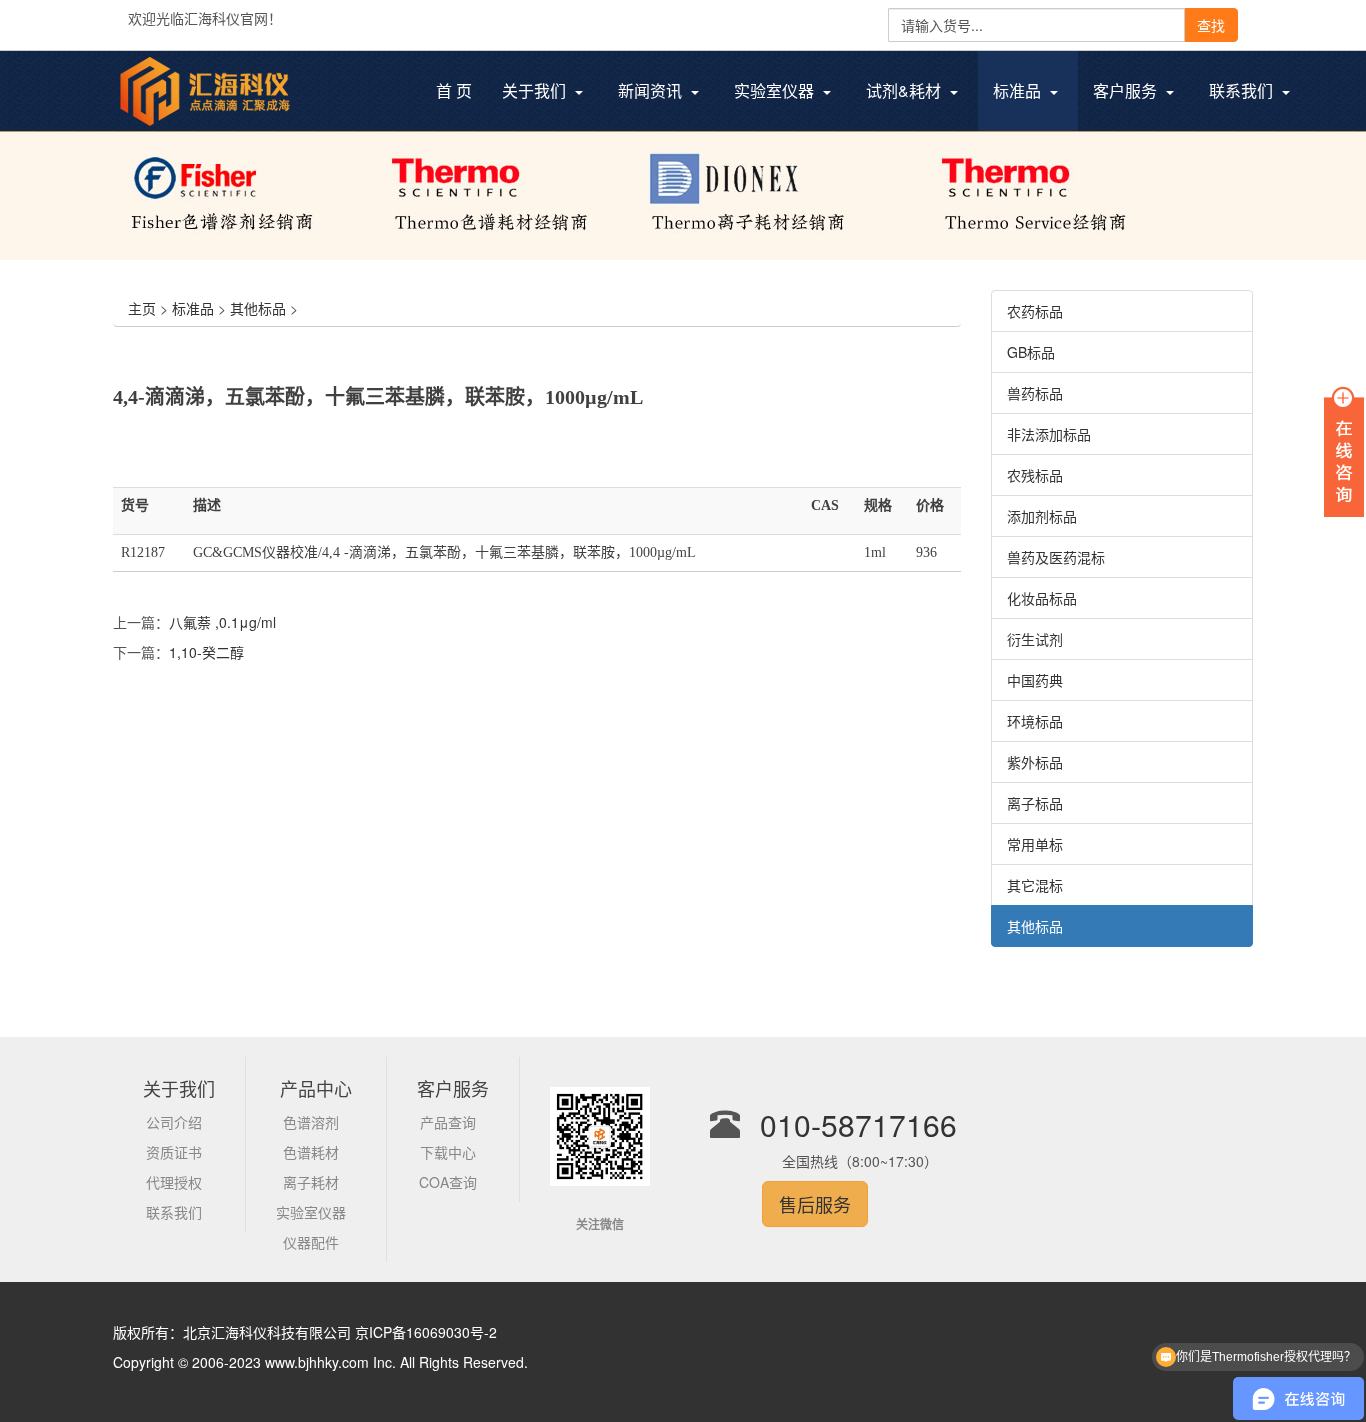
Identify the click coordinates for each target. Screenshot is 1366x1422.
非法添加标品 (1049, 434)
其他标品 (258, 308)
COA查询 (448, 1182)
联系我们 (174, 1212)
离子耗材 (311, 1182)
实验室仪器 (311, 1212)
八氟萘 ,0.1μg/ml (222, 622)
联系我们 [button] (1243, 90)
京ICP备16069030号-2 (426, 1332)
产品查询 (448, 1122)
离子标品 (1035, 803)
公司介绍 (174, 1122)
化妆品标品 (1042, 598)
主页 (142, 308)
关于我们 (179, 1088)
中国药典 (1035, 680)
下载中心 (448, 1152)
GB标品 (1031, 352)
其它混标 (1035, 885)
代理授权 (174, 1182)
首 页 (461, 93)
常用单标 (1035, 844)
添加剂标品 (1042, 516)
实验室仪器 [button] (776, 90)
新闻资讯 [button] (652, 90)
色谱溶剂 (311, 1122)
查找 (1211, 25)
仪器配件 (311, 1242)
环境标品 (1035, 721)
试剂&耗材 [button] (905, 90)
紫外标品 (1035, 762)
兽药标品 (1035, 393)
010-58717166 (858, 1124)
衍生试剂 (1035, 639)
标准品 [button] (1019, 90)
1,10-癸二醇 (206, 652)
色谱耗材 (311, 1152)
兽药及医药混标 (1056, 557)
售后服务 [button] (815, 1204)
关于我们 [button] (536, 90)
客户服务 (453, 1088)
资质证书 (174, 1152)
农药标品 (1035, 311)
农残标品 (1035, 475)
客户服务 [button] (1127, 90)
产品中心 (316, 1088)
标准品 (193, 308)
